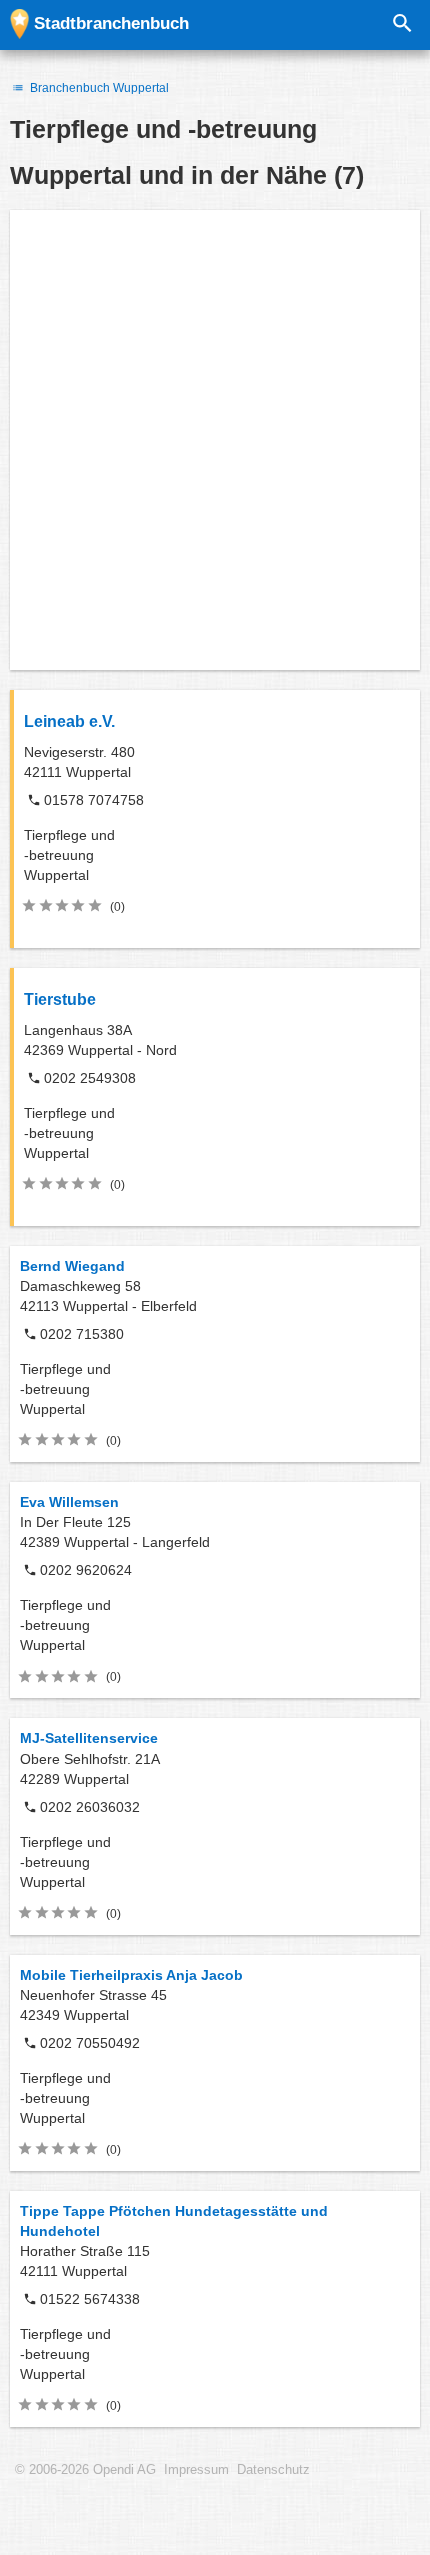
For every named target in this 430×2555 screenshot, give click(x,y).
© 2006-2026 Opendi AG (85, 2470)
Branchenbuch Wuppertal (98, 88)
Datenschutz (273, 2470)
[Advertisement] (215, 440)
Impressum (196, 2470)
